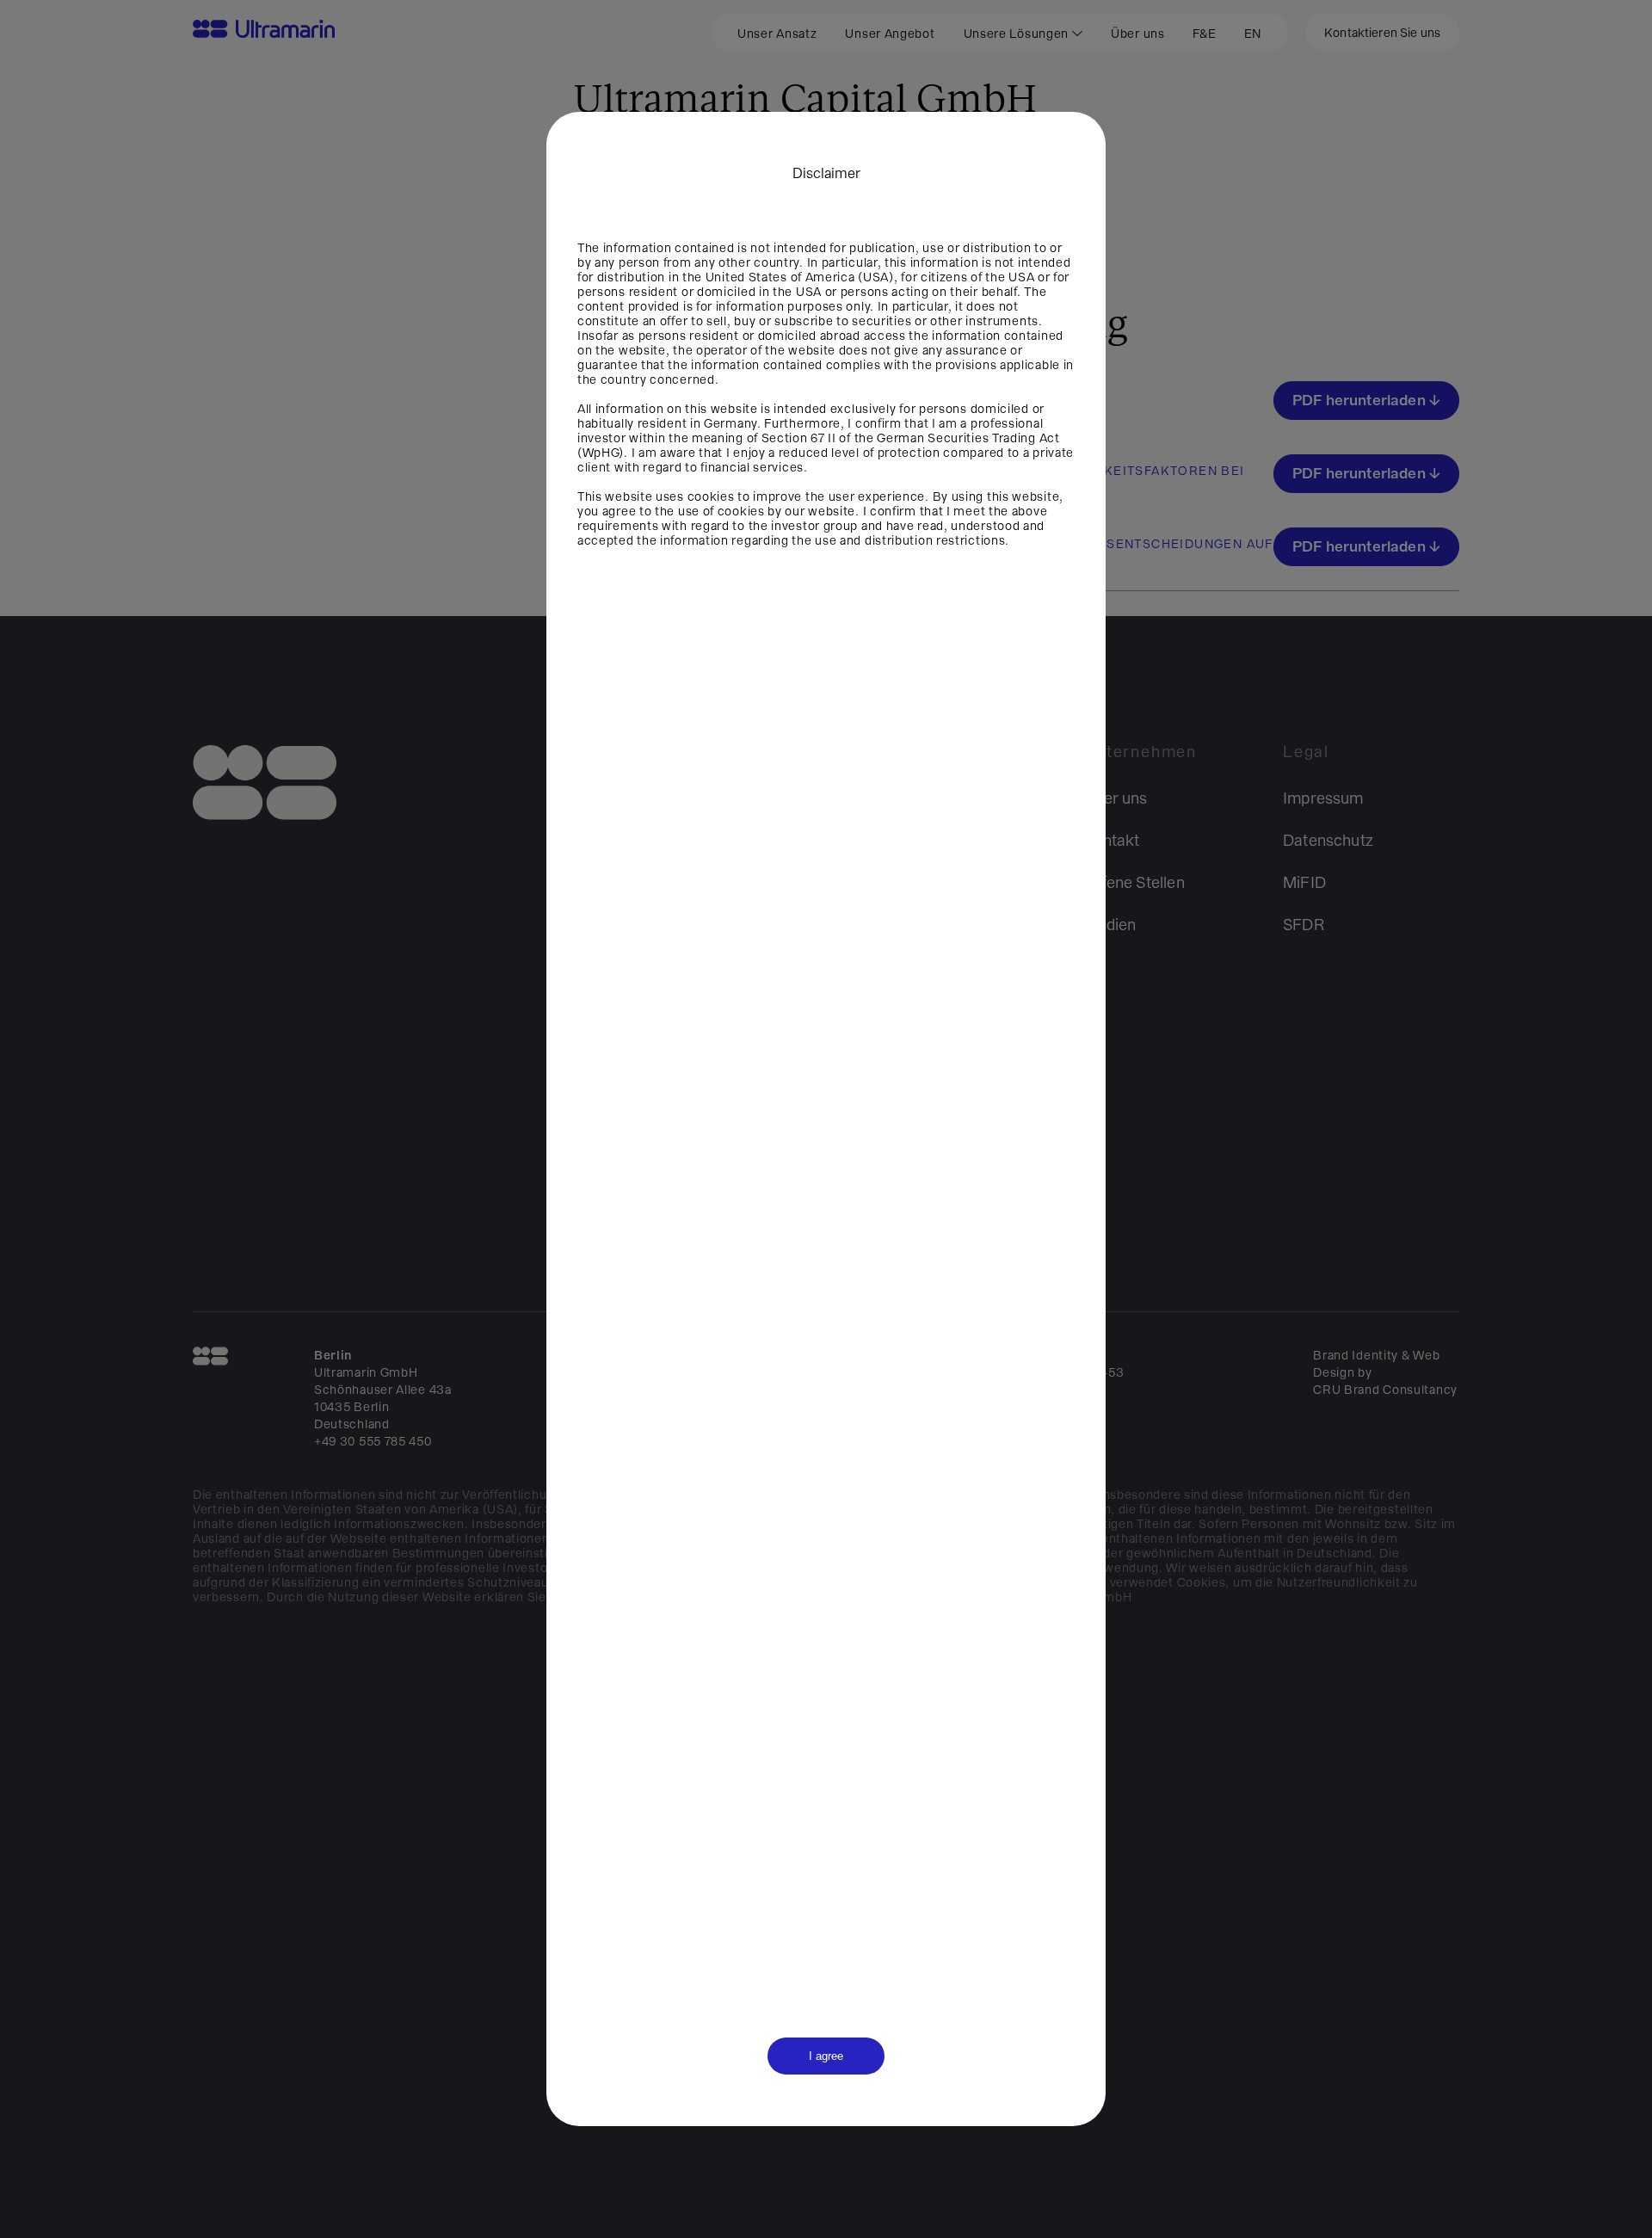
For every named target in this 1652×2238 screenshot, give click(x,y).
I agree (826, 2056)
